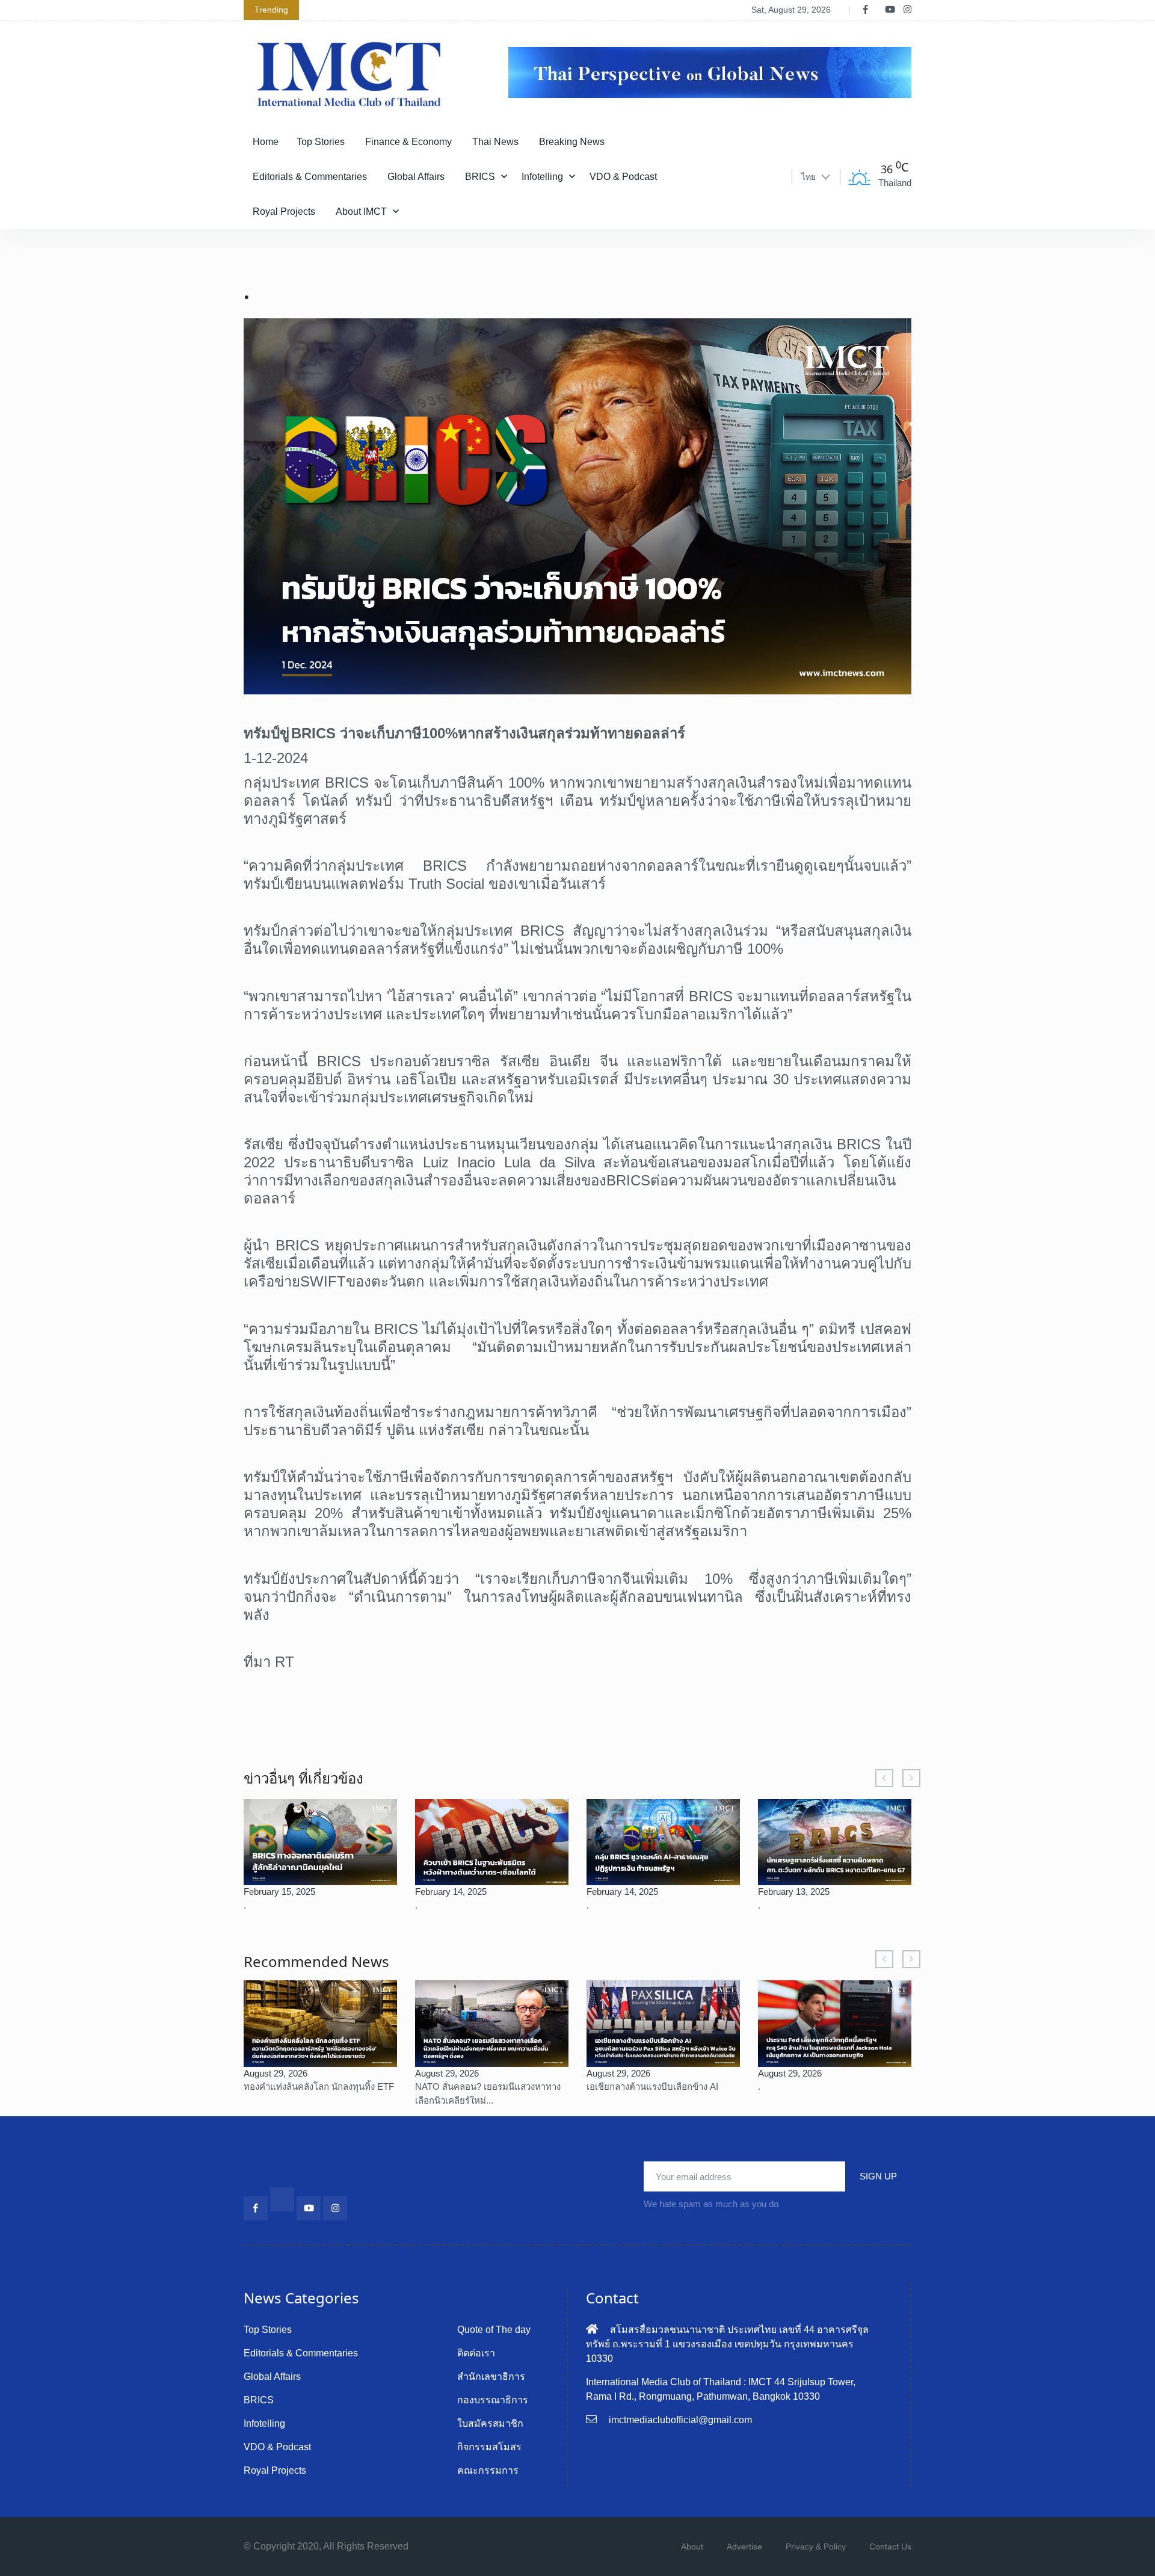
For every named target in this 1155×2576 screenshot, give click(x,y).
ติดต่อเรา (476, 2353)
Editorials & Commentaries (310, 177)
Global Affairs (416, 177)
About (692, 2547)
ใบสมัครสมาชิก (490, 2423)
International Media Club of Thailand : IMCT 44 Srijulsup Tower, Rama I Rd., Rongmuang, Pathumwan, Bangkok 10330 (721, 2389)
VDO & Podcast (623, 177)
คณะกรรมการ (488, 2470)
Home (266, 142)
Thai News (495, 142)
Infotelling (542, 177)
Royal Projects (284, 212)
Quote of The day (494, 2330)
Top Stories (321, 142)
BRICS (480, 177)
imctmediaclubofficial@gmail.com (680, 2420)
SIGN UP (878, 2176)
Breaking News (572, 142)
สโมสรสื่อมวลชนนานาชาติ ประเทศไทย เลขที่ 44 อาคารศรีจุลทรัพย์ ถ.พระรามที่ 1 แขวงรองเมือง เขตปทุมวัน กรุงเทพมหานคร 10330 (727, 2344)
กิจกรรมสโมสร (489, 2447)
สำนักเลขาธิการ (491, 2377)
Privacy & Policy (816, 2547)
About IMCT (361, 212)
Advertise (744, 2547)
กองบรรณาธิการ (493, 2400)
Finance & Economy (408, 142)
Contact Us (890, 2547)
